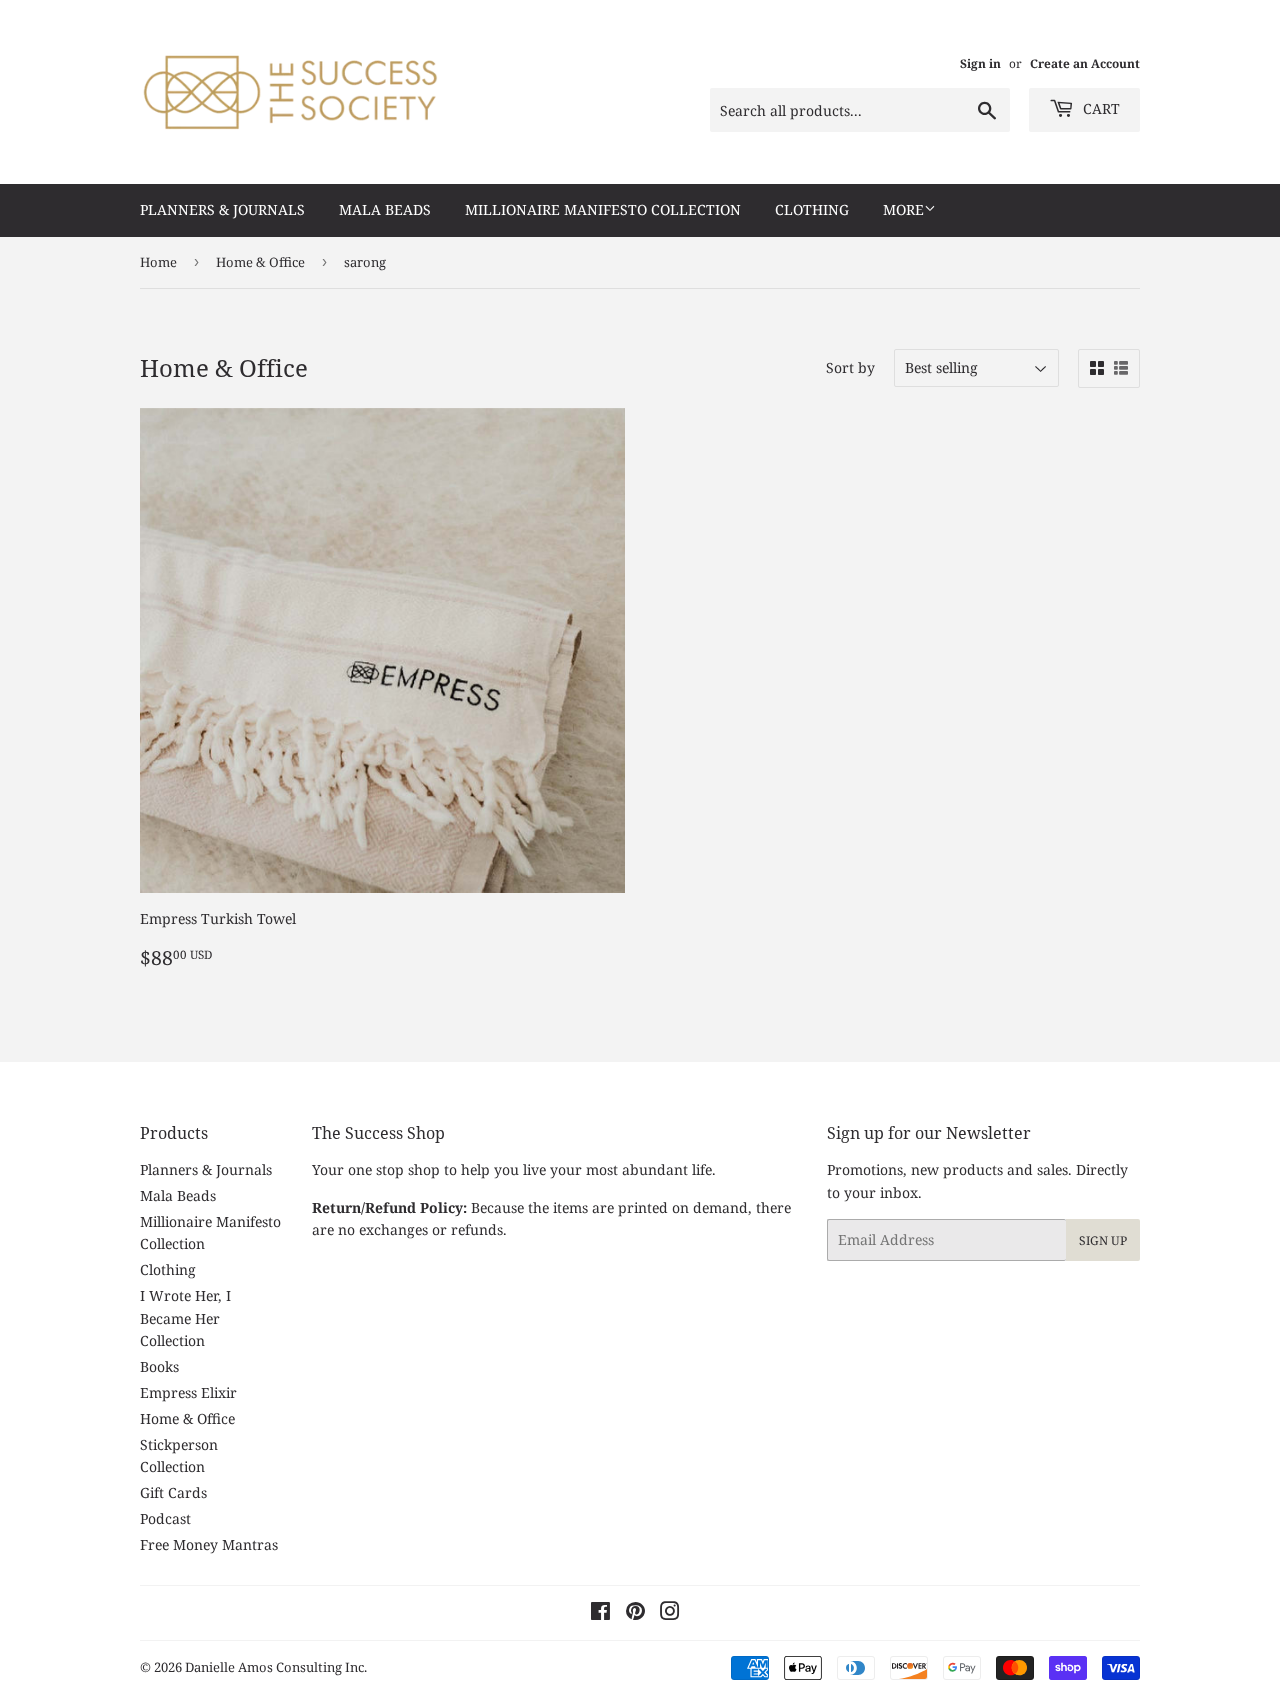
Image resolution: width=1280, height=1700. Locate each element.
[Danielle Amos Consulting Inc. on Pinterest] (635, 1613)
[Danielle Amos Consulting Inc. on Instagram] (670, 1613)
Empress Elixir (188, 1392)
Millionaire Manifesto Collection (603, 209)
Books (159, 1366)
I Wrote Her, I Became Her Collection (185, 1318)
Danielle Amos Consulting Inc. (276, 1667)
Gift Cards (173, 1492)
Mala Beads (385, 209)
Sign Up (1103, 1240)
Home (158, 262)
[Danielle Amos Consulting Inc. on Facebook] (600, 1613)
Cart (1099, 108)
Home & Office (260, 262)
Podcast (165, 1518)
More (903, 209)
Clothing (812, 209)
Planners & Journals (222, 209)
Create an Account (1085, 63)
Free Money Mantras (209, 1544)
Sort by (850, 367)
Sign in (980, 63)
